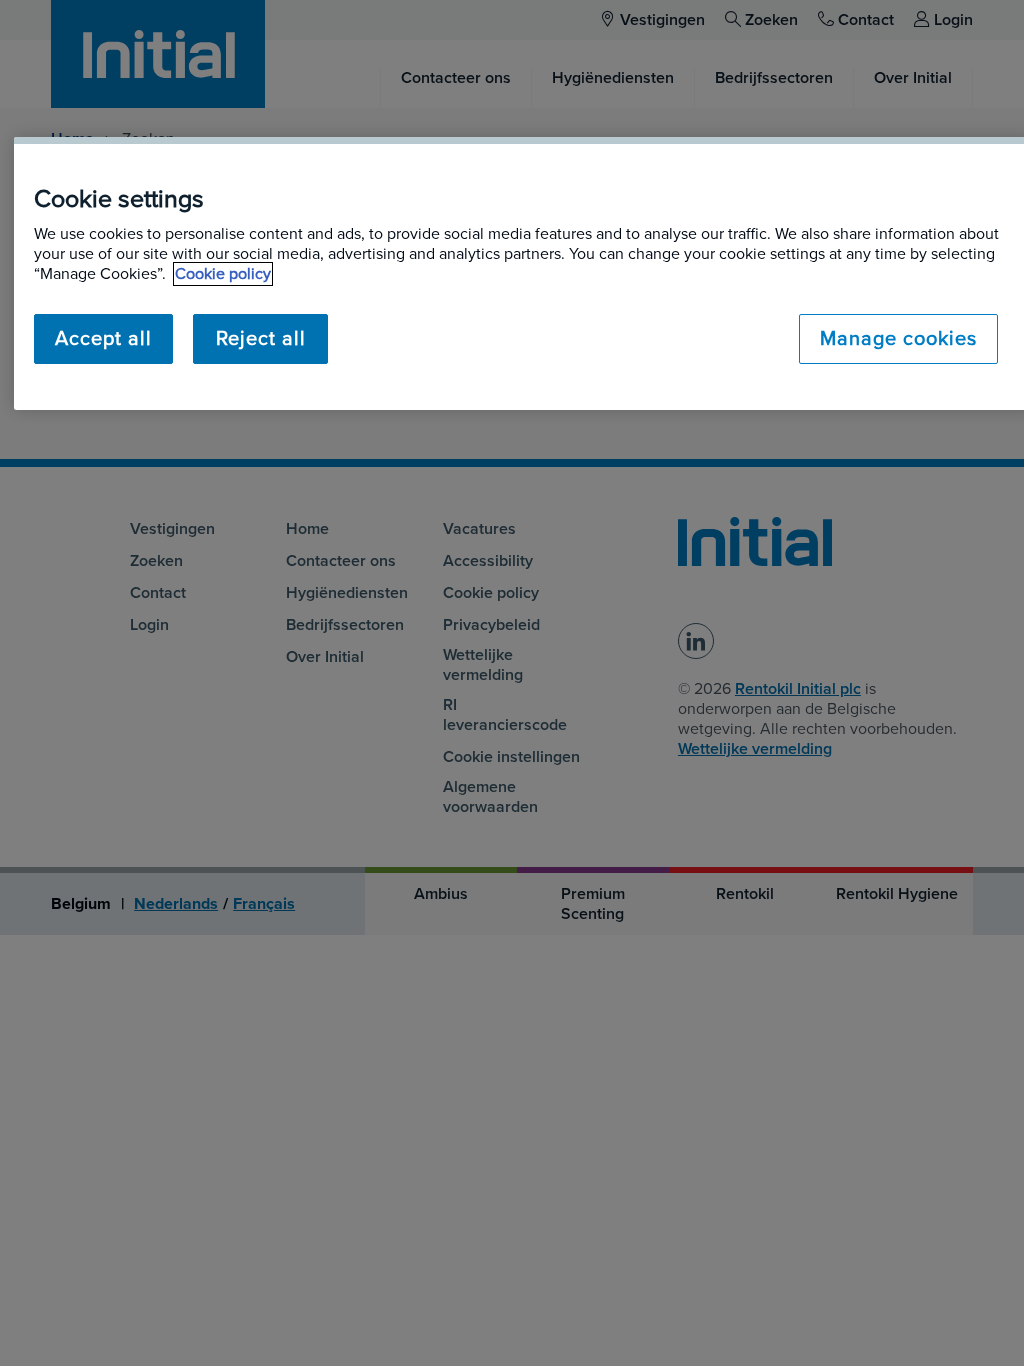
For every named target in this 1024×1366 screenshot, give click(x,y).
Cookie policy (223, 274)
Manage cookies (898, 339)
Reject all (261, 339)
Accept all (103, 339)
